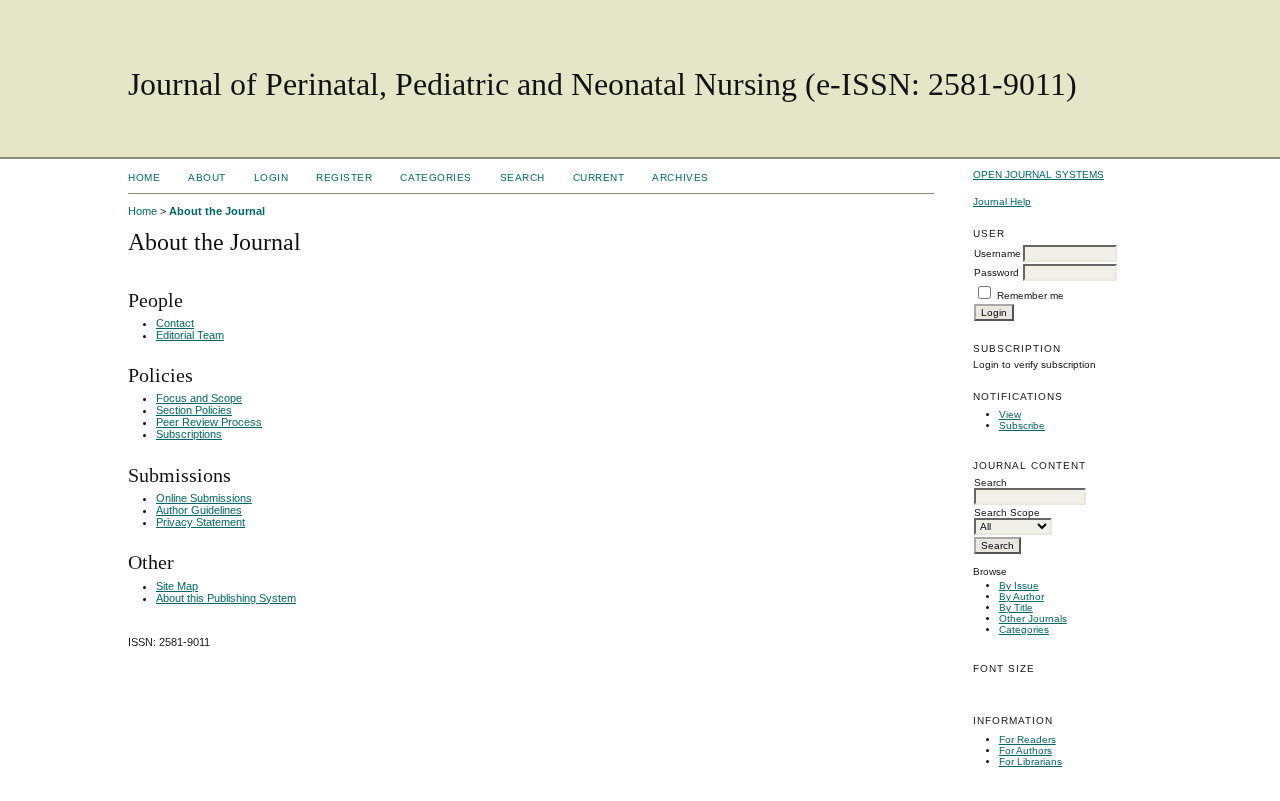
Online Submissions (204, 498)
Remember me (1030, 295)
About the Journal (217, 211)
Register (344, 177)
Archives (680, 177)
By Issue (1019, 585)
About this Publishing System (226, 598)
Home (144, 177)
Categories (1024, 629)
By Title (1016, 607)
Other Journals (1033, 618)
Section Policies (194, 410)
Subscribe (1022, 425)
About (207, 177)
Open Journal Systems (1038, 174)
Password (996, 272)
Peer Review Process (209, 422)
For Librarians (1030, 761)
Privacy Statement (200, 522)
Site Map (177, 586)
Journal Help (1002, 201)
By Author (1021, 596)
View (1010, 414)
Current (599, 177)
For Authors (1025, 750)
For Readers (1027, 739)
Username (997, 253)
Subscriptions (189, 434)
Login (271, 177)
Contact (175, 323)
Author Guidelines (199, 510)
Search (522, 177)
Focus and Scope (199, 398)
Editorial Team (190, 335)
